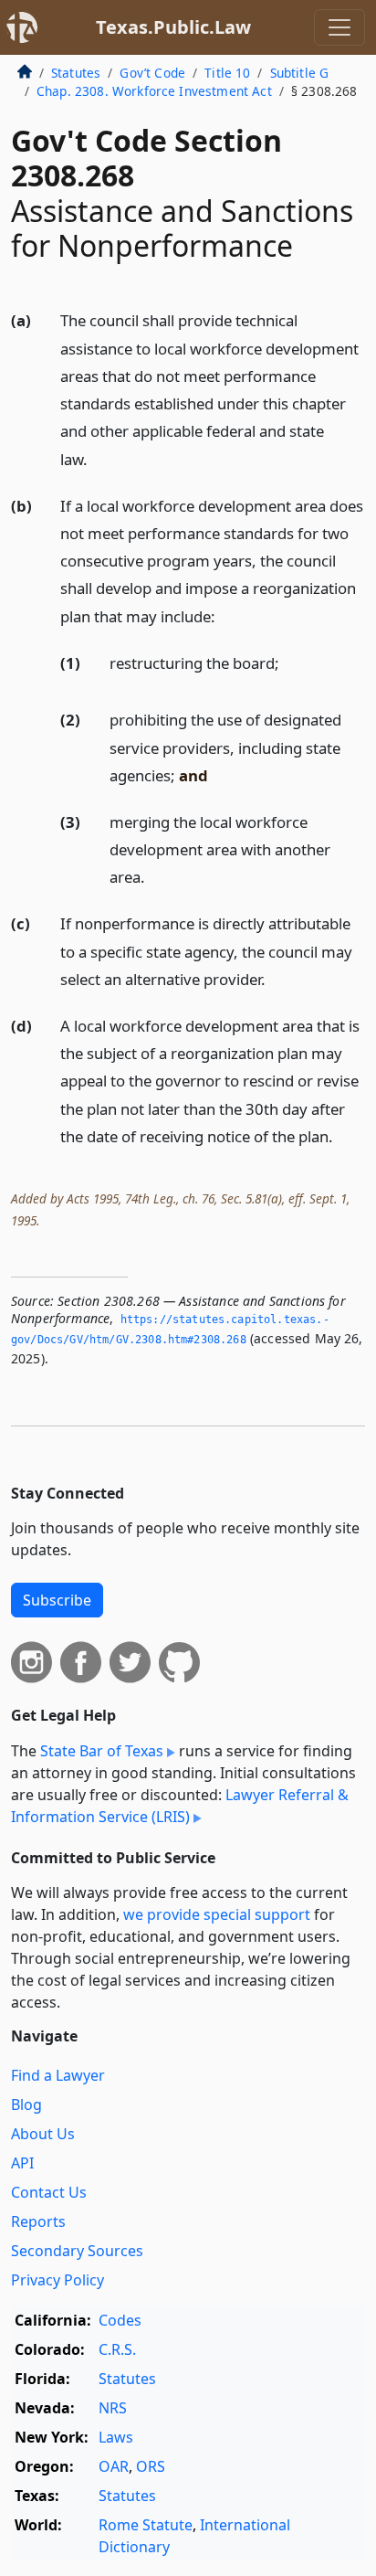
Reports (38, 2221)
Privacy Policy (57, 2280)
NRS (113, 2408)
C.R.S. (117, 2349)
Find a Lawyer (58, 2075)
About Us (43, 2134)
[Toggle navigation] (339, 27)
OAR (114, 2466)
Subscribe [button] (57, 1600)
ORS (151, 2466)
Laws (116, 2437)
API (22, 2163)
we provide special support (217, 1914)
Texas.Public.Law (173, 27)
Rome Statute (146, 2525)
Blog (26, 2104)
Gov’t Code (152, 73)
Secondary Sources (77, 2251)
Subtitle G (300, 73)
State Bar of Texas (102, 1751)
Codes (120, 2320)
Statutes (76, 73)
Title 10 (227, 73)
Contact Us (49, 2192)
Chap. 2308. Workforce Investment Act (154, 91)
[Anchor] (98, 458)
